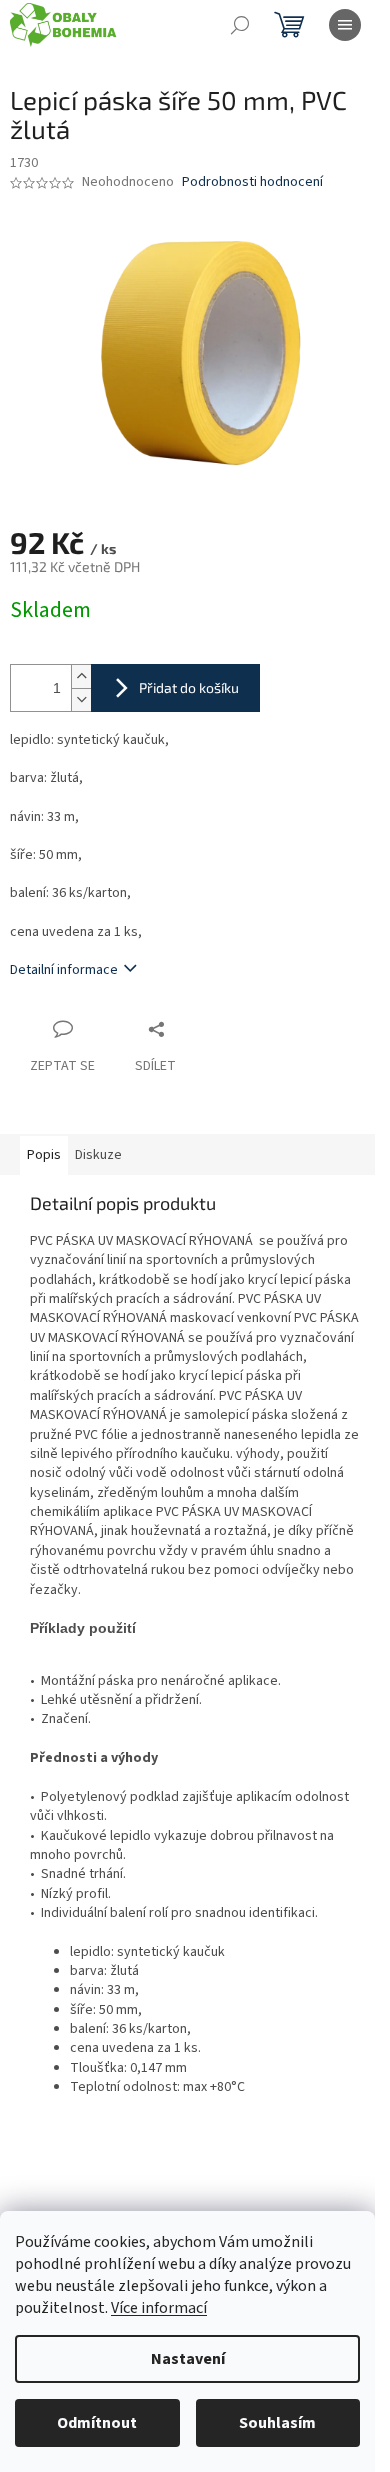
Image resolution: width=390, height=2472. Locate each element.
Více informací (159, 2308)
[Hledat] (240, 25)
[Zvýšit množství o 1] (81, 676)
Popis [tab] (44, 1155)
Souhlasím (277, 2423)
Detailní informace (64, 970)
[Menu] (345, 25)
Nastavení (188, 2359)
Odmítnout (97, 2423)
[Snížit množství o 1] (81, 699)
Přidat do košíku (189, 687)
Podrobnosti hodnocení (252, 182)
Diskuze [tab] (98, 1155)
